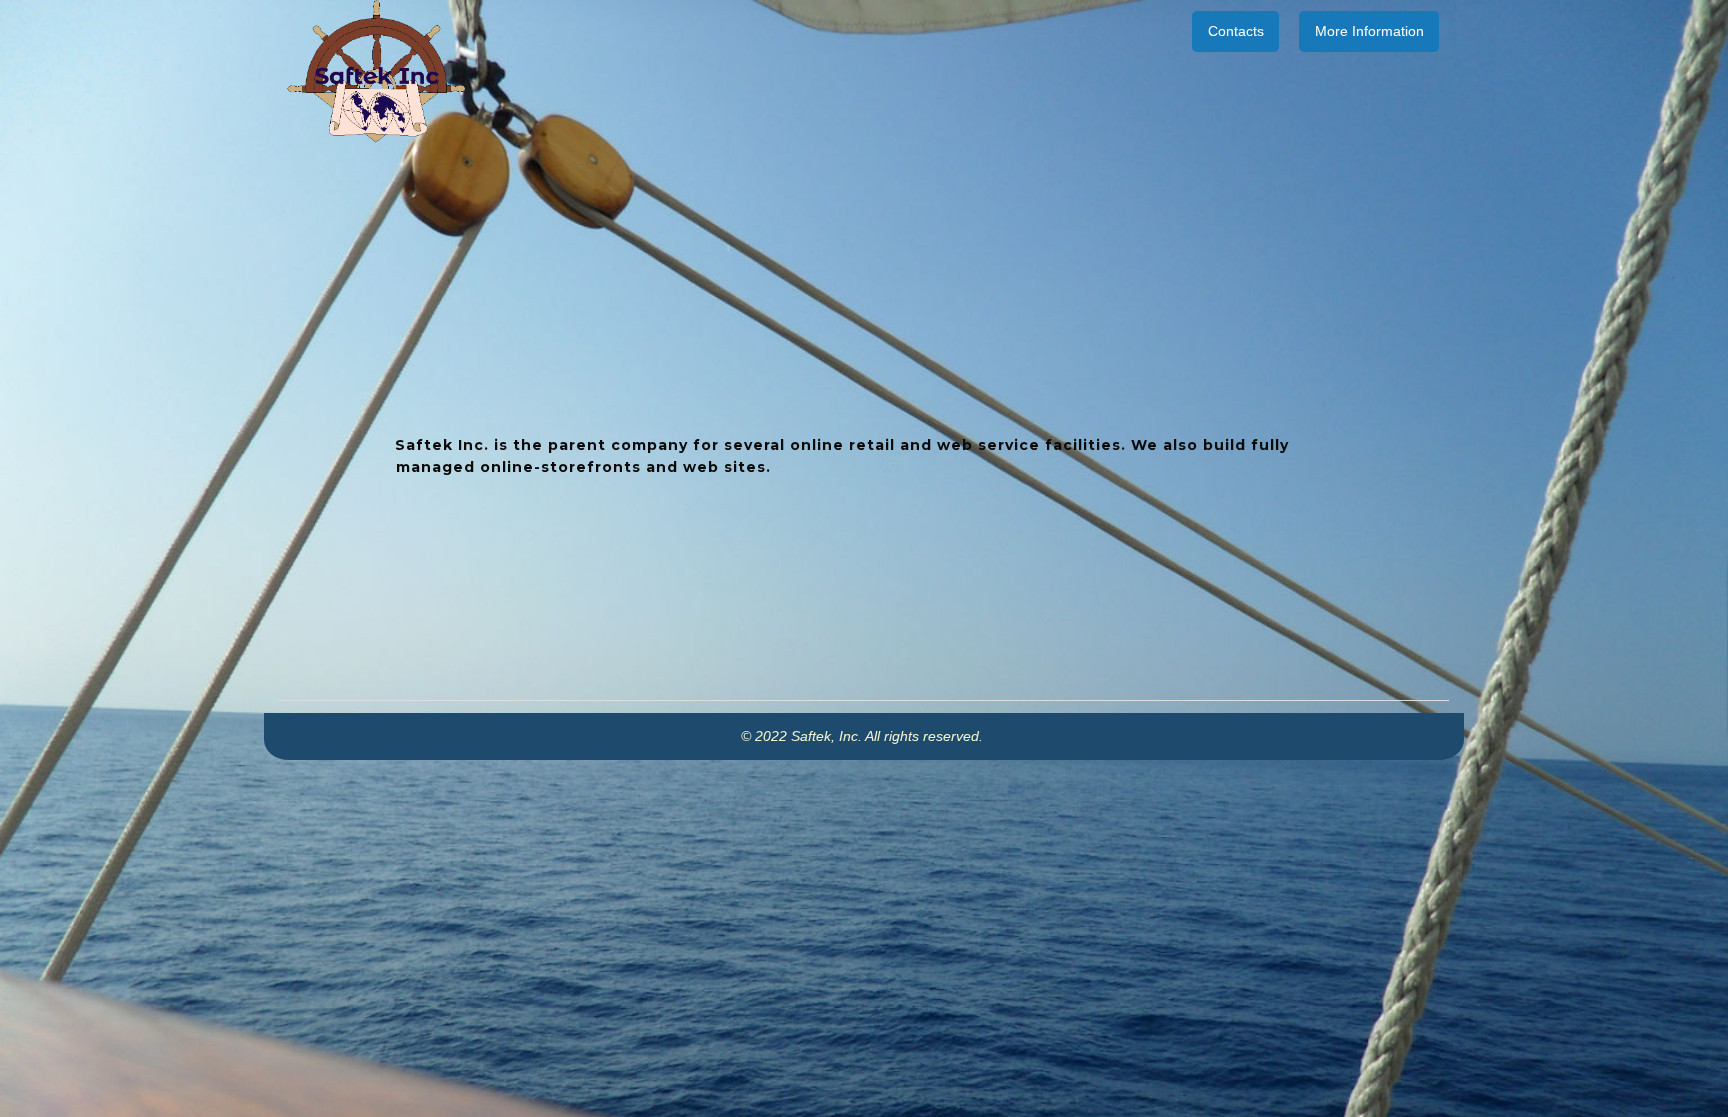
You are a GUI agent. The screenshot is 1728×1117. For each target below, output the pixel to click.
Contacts (1236, 31)
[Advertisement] (864, 900)
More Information (1369, 31)
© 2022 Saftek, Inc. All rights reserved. (864, 736)
